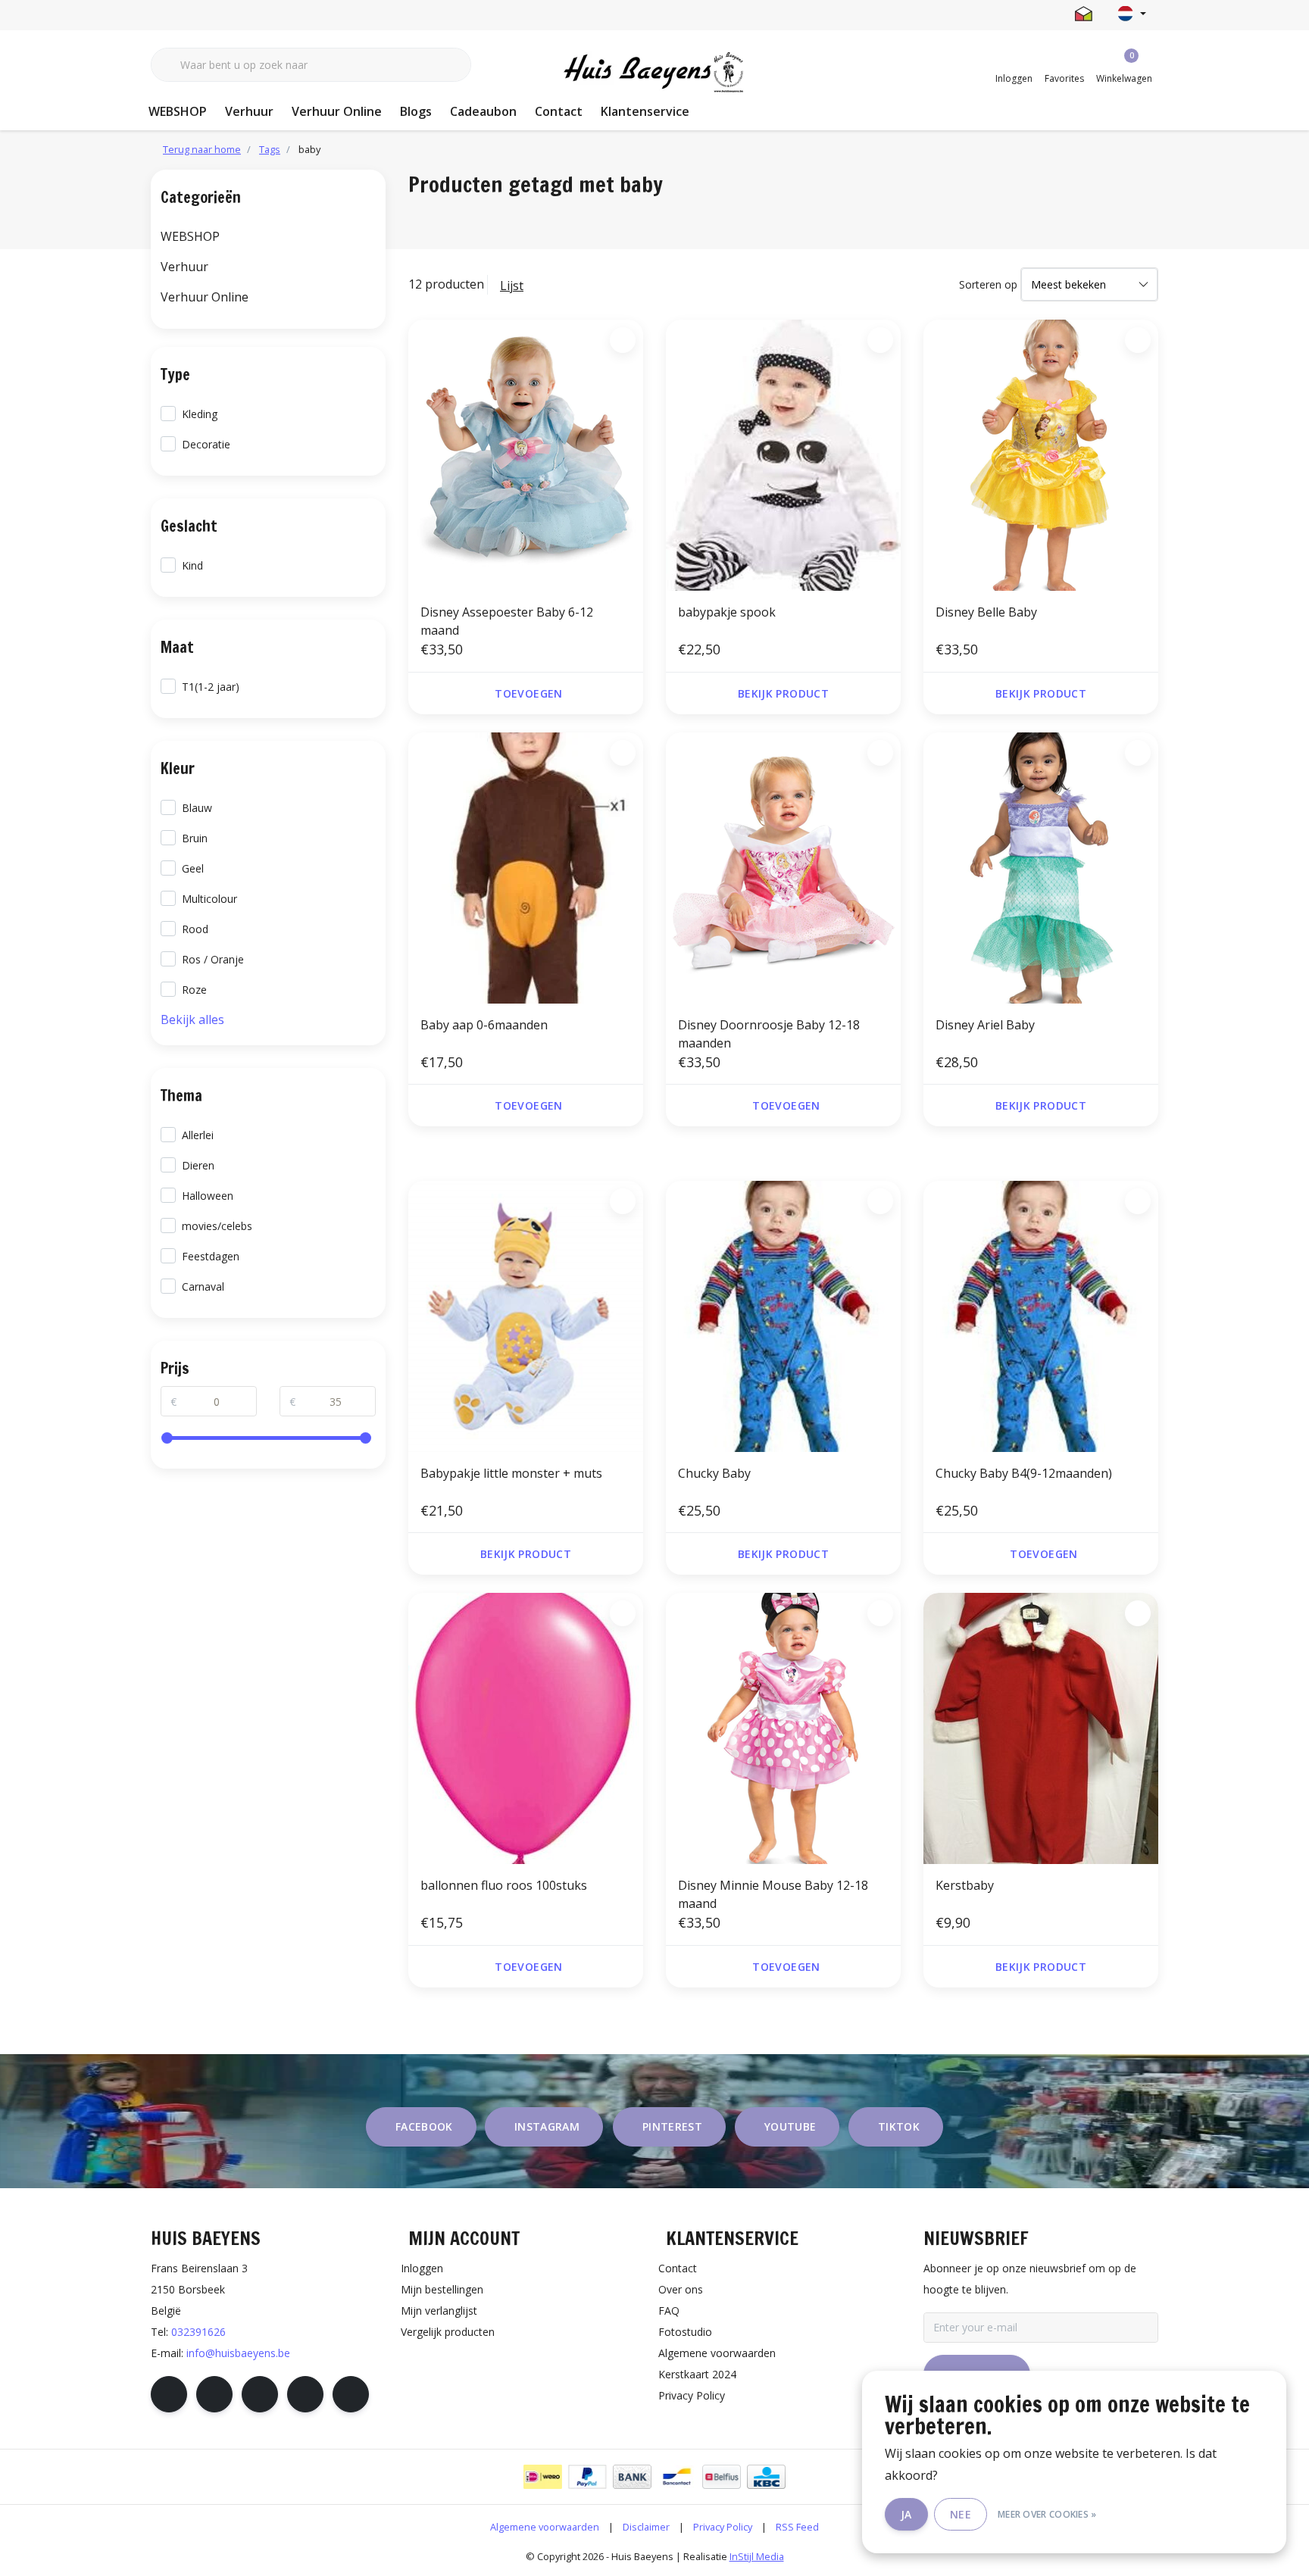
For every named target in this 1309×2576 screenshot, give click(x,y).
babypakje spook (727, 612)
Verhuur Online (337, 111)
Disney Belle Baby (986, 612)
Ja (906, 2514)
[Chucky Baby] (783, 1316)
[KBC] (766, 2477)
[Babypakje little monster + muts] (526, 1316)
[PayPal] (587, 2477)
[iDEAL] (543, 2477)
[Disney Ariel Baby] (1041, 868)
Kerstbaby (965, 1885)
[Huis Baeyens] (655, 73)
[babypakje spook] (783, 455)
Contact (559, 111)
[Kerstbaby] (1041, 1728)
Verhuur (249, 111)
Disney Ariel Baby (985, 1025)
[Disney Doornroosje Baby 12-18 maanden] (783, 868)
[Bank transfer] (632, 2477)
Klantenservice (645, 111)
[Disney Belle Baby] (1041, 455)
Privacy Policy (723, 2527)
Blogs (416, 111)
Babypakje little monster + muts (511, 1473)
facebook (424, 2126)
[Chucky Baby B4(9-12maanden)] (1041, 1316)
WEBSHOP (178, 111)
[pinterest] (260, 2394)
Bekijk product (783, 693)
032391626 (198, 2332)
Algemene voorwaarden (545, 2527)
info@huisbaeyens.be (238, 2353)
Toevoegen (528, 693)
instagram (547, 2126)
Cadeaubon (483, 111)
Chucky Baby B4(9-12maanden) (1024, 1473)
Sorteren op (988, 284)
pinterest (672, 2126)
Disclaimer (646, 2527)
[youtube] (305, 2394)
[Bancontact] (677, 2477)
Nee (961, 2514)
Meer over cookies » (1047, 2514)
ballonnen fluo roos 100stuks (504, 1885)
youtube (790, 2126)
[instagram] (214, 2394)
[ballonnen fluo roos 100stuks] (526, 1728)
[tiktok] (351, 2394)
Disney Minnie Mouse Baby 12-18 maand (773, 1894)
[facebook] (169, 2394)
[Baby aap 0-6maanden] (526, 868)
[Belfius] (722, 2477)
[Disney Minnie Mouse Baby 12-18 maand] (783, 1728)
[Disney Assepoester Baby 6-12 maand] (526, 455)
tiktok (899, 2126)
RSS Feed (797, 2527)
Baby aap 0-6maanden (484, 1025)
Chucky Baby (714, 1473)
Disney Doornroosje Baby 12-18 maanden (769, 1034)
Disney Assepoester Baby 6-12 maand (507, 621)
